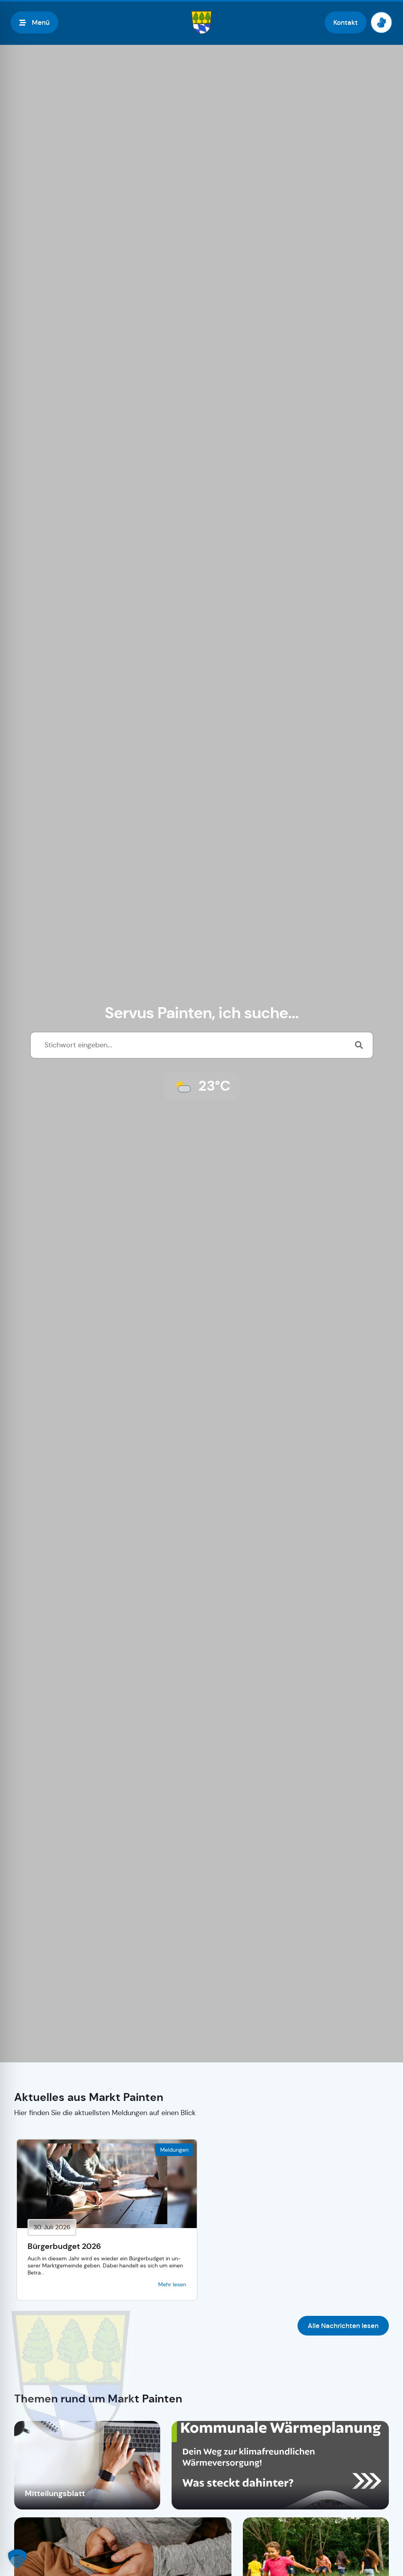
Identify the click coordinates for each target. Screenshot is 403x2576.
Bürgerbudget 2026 (64, 2246)
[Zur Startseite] (201, 22)
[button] (17, 2559)
